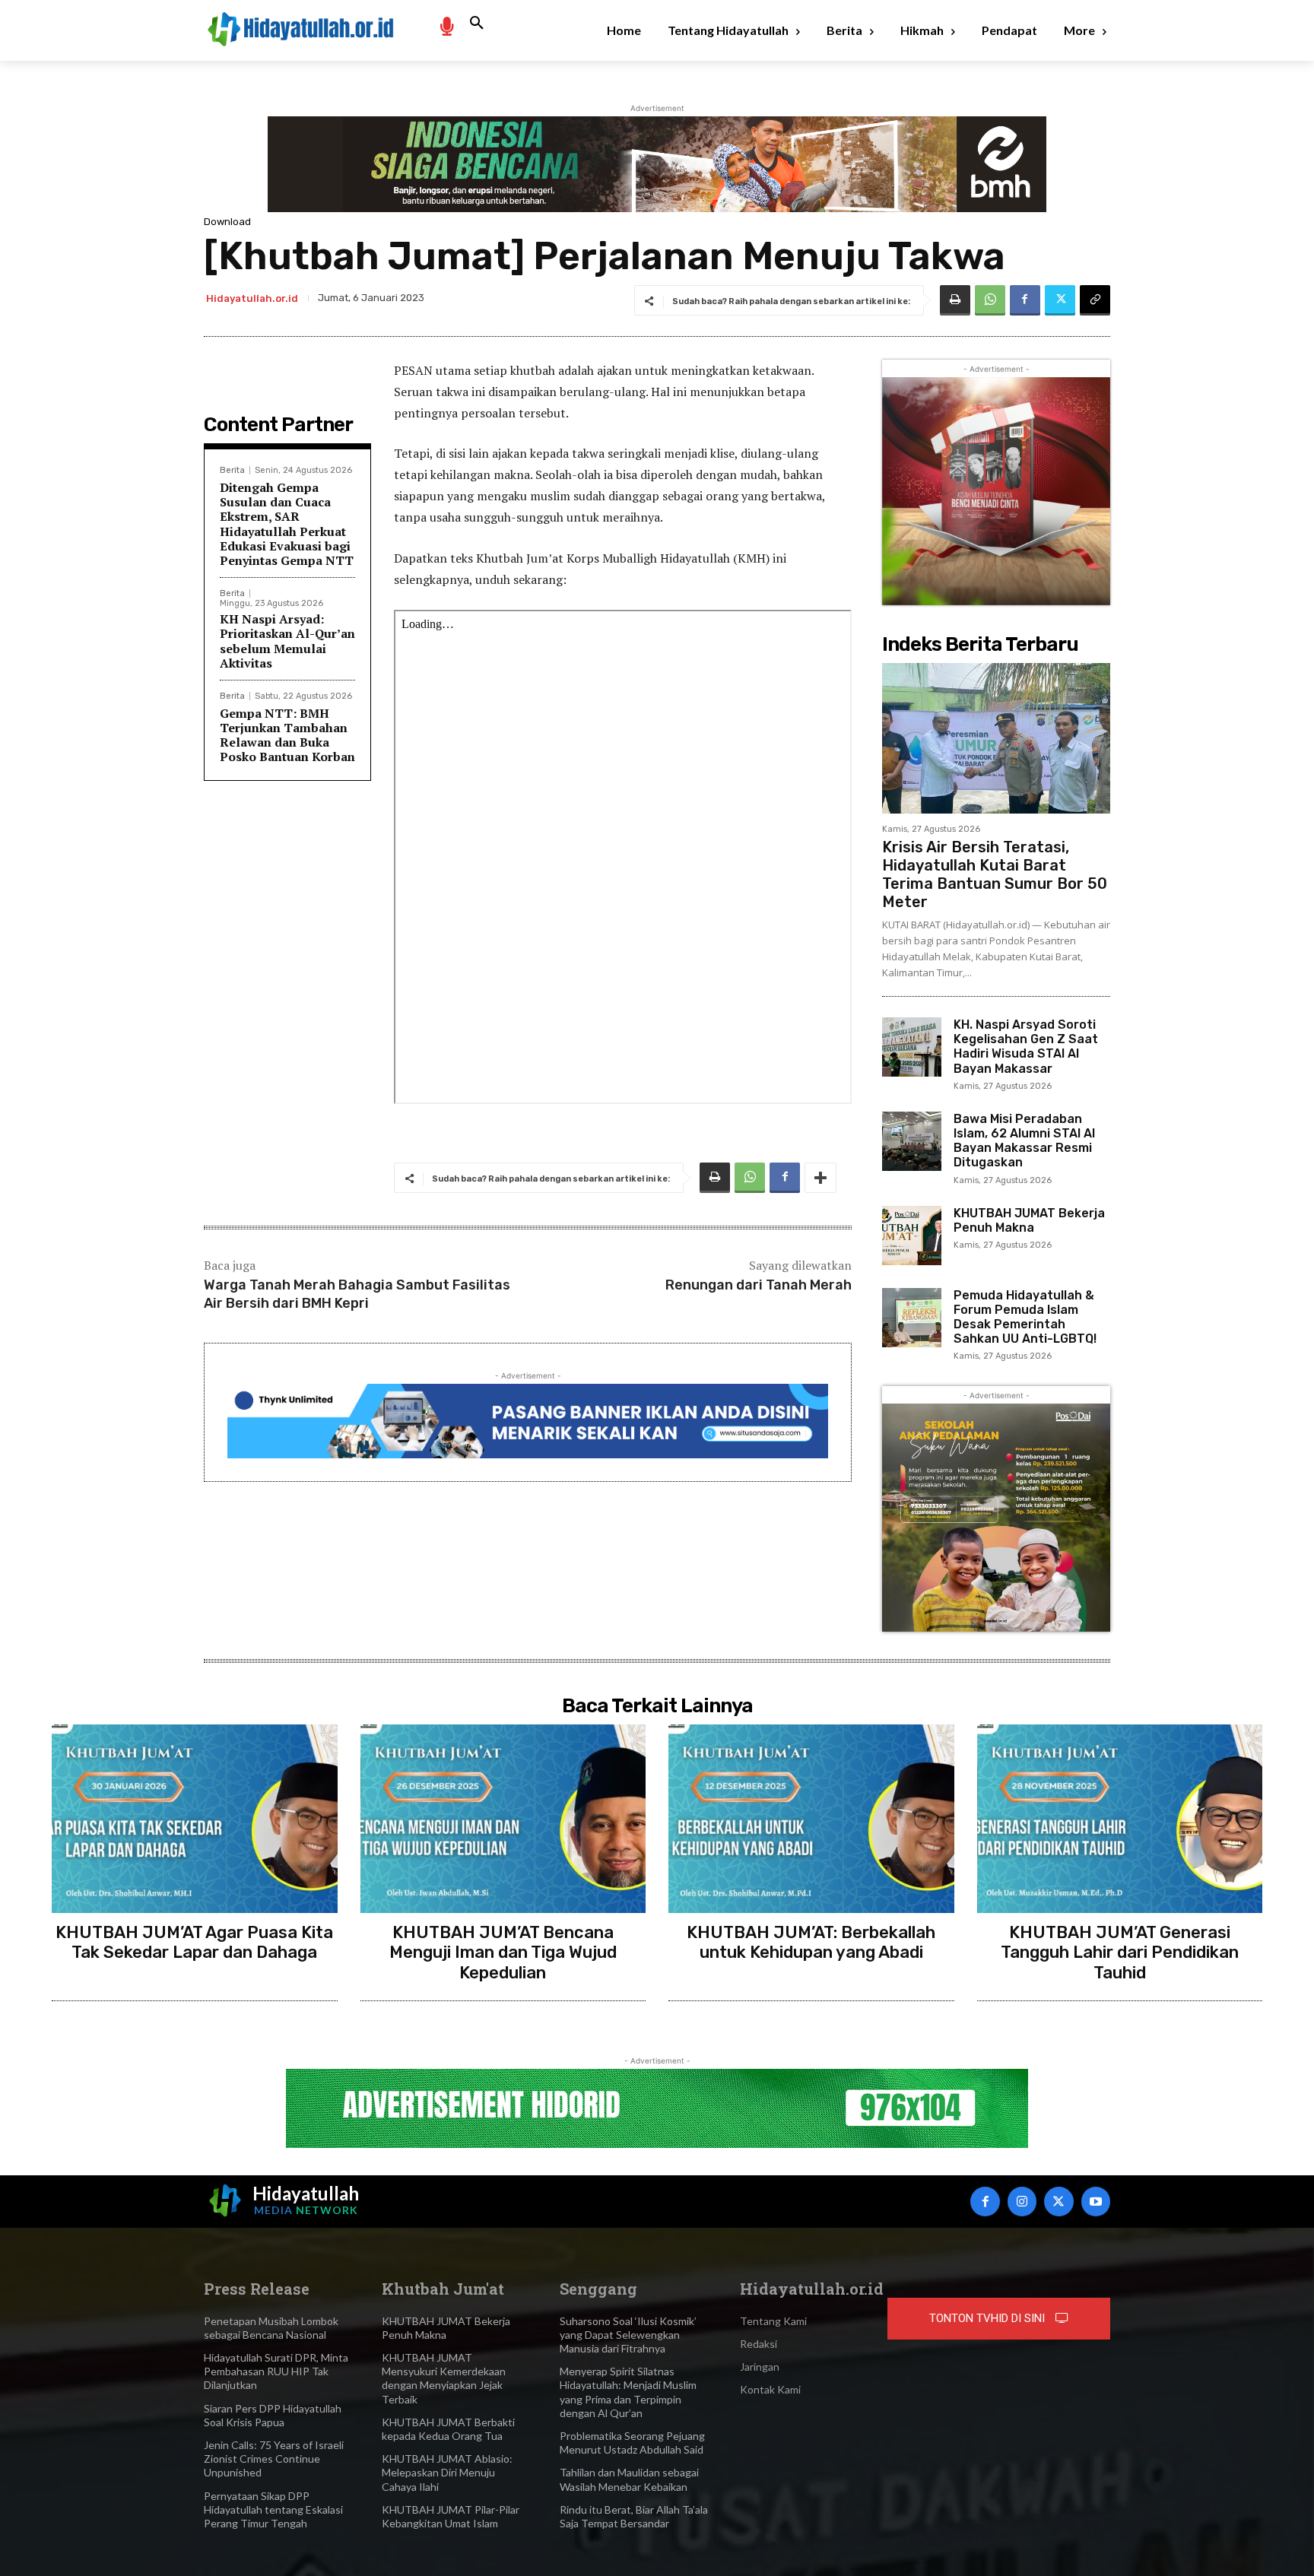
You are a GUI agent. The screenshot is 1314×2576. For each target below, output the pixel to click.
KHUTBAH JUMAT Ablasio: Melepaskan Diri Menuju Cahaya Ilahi (447, 2472)
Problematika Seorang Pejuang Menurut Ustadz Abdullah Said (632, 2443)
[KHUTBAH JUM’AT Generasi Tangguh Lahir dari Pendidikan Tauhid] (1120, 1819)
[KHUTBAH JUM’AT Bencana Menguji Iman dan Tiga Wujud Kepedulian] (503, 1819)
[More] (820, 1178)
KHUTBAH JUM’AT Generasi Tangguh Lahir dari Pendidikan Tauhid (1120, 1953)
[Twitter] (1060, 300)
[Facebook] (1025, 300)
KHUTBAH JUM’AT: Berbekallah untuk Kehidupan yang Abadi (811, 1942)
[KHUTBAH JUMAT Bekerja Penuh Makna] (912, 1236)
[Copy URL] (1095, 300)
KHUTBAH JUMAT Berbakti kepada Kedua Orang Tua (448, 2429)
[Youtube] (1096, 2201)
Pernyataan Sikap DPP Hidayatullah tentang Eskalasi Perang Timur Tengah (273, 2509)
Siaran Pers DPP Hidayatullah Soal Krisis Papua (273, 2415)
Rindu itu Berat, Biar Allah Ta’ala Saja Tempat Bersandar (634, 2516)
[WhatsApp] (990, 300)
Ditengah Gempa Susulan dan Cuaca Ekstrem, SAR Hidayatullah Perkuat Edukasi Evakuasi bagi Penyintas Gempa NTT (287, 524)
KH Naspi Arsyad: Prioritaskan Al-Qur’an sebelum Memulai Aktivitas (287, 641)
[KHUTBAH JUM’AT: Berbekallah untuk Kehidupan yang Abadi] (811, 1819)
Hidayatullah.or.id (252, 298)
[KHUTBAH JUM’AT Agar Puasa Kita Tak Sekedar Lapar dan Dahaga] (195, 1819)
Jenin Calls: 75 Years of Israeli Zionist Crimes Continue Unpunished (274, 2459)
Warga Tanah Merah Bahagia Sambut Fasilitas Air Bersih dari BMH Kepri (357, 1294)
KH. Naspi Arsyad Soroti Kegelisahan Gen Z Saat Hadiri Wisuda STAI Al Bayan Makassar (1026, 1047)
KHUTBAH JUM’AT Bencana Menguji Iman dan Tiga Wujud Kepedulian (503, 1953)
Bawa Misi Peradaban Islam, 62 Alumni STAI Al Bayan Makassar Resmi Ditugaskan (1024, 1141)
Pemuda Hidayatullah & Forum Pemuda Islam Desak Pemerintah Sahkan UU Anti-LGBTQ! (1025, 1317)
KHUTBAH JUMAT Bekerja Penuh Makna (1029, 1220)
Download (227, 222)
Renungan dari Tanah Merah (759, 1285)
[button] (477, 24)
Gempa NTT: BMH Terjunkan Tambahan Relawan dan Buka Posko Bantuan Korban (287, 735)
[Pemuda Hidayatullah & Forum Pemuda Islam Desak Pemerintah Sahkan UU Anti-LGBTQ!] (912, 1318)
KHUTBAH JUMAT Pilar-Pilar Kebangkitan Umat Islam (451, 2516)
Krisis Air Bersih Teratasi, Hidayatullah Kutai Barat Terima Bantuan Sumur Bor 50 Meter (995, 874)
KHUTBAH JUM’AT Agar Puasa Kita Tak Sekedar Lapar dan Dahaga (194, 1942)
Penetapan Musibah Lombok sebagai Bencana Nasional (271, 2328)
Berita (232, 470)
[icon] (446, 25)
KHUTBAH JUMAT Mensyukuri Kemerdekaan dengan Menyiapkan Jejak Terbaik (444, 2378)
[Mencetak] (955, 300)
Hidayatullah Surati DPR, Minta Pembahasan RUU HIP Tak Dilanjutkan (276, 2371)
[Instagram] (1022, 2201)
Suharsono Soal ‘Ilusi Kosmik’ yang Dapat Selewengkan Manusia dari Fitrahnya (628, 2335)
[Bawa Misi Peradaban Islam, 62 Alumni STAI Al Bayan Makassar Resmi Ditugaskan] (912, 1141)
